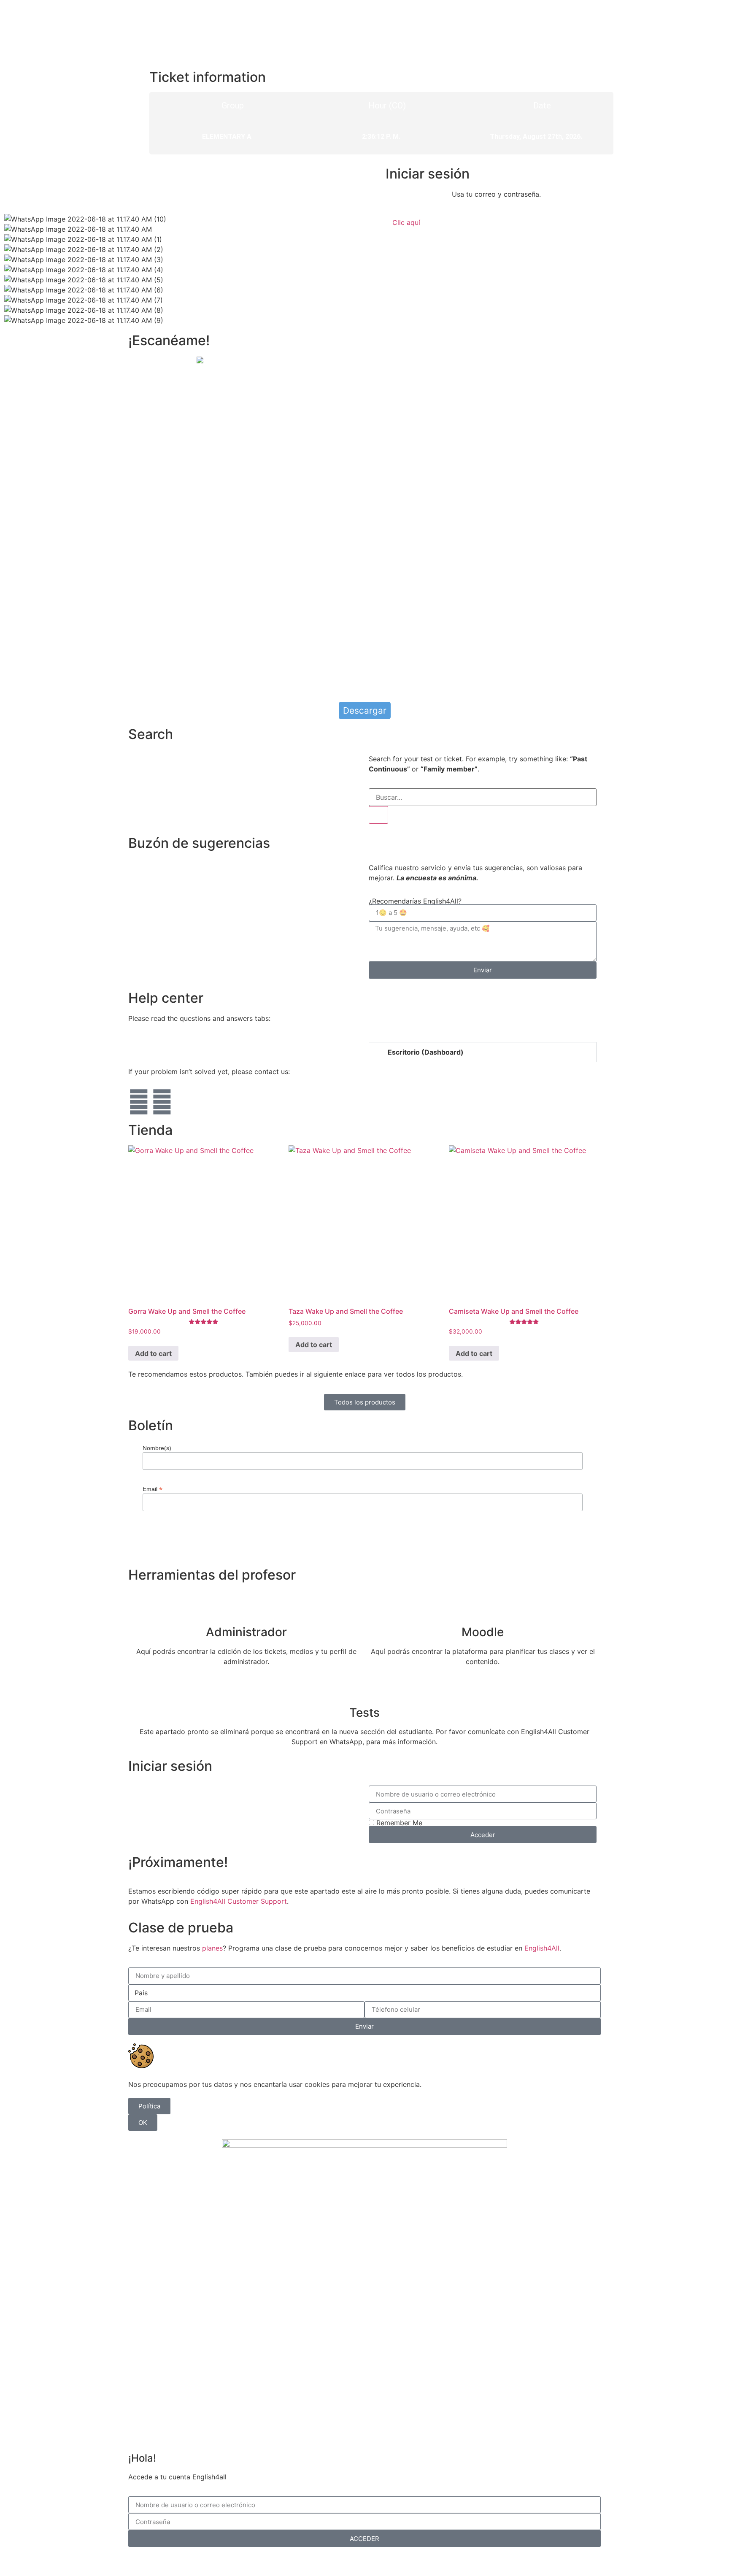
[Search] (378, 815)
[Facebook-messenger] (162, 1102)
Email (153, 1489)
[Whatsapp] (139, 1102)
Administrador (246, 1632)
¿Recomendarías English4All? (415, 901)
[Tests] (364, 1686)
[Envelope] (185, 1102)
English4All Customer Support (239, 1901)
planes (212, 1948)
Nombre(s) (157, 1448)
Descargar (365, 710)
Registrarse (409, 2560)
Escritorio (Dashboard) (426, 1052)
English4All (542, 1948)
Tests (364, 1713)
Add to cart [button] (153, 1353)
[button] (483, 1052)
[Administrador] (246, 1605)
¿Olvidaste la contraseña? (343, 2560)
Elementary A (227, 137)
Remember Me (398, 1823)
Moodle (483, 1632)
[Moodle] (483, 1605)
